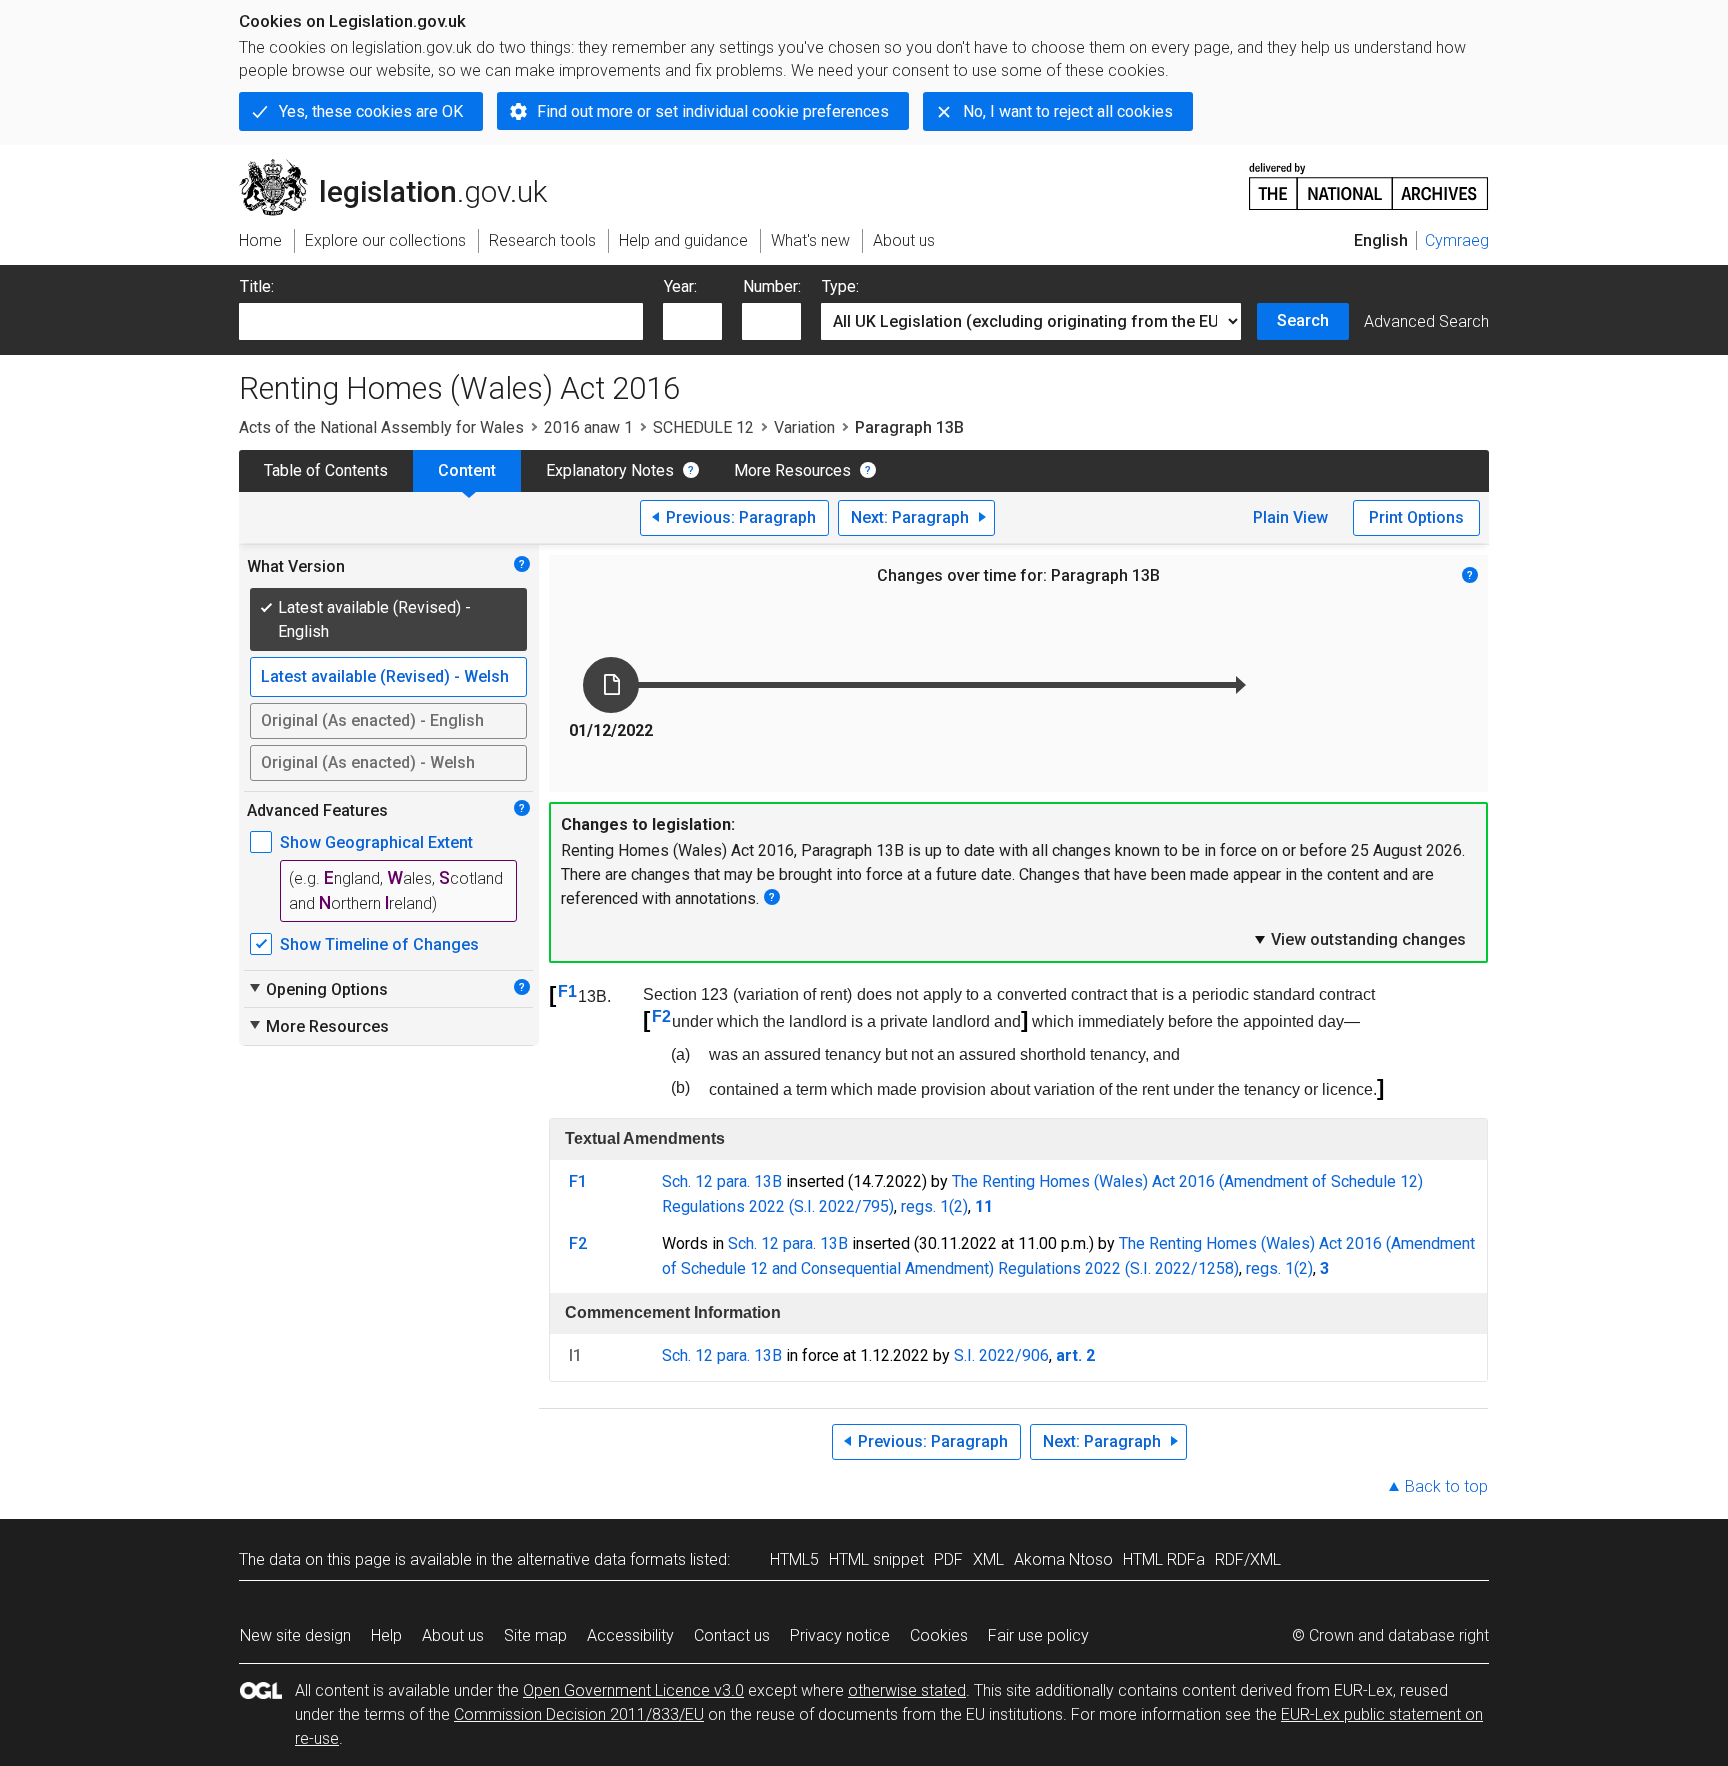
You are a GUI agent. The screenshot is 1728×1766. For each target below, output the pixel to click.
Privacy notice (840, 1635)
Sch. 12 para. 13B (722, 1181)
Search (1303, 320)
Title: (257, 286)
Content (467, 470)
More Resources (792, 470)
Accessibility (630, 1635)
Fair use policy (1038, 1635)
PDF (948, 1559)
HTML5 (794, 1559)
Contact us (732, 1635)
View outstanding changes (1359, 939)
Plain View (1290, 517)
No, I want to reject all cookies (1068, 111)
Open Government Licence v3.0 (633, 1690)
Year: (680, 286)
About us (453, 1635)
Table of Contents (326, 470)
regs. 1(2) (934, 1206)
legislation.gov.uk (404, 167)
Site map (535, 1635)
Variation (804, 427)
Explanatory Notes (610, 470)
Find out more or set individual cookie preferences (713, 111)
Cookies (939, 1635)
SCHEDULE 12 (703, 427)
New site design (295, 1635)
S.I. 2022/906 (1001, 1355)
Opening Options (317, 989)
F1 (567, 991)
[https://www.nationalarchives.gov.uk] (1369, 178)
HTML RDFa (1164, 1559)
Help (386, 1635)
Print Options (1416, 517)
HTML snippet (876, 1559)
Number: (772, 286)
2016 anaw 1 (588, 427)
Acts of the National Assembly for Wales (381, 427)
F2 (661, 1016)
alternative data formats (601, 1559)
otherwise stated (907, 1690)
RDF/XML (1248, 1559)
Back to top (1446, 1486)
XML (988, 1559)
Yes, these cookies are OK (371, 111)
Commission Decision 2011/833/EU (579, 1714)
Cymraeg (1457, 240)
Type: (840, 286)
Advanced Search (1426, 321)
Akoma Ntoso (1063, 1559)
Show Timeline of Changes (379, 944)
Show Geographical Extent (376, 842)
